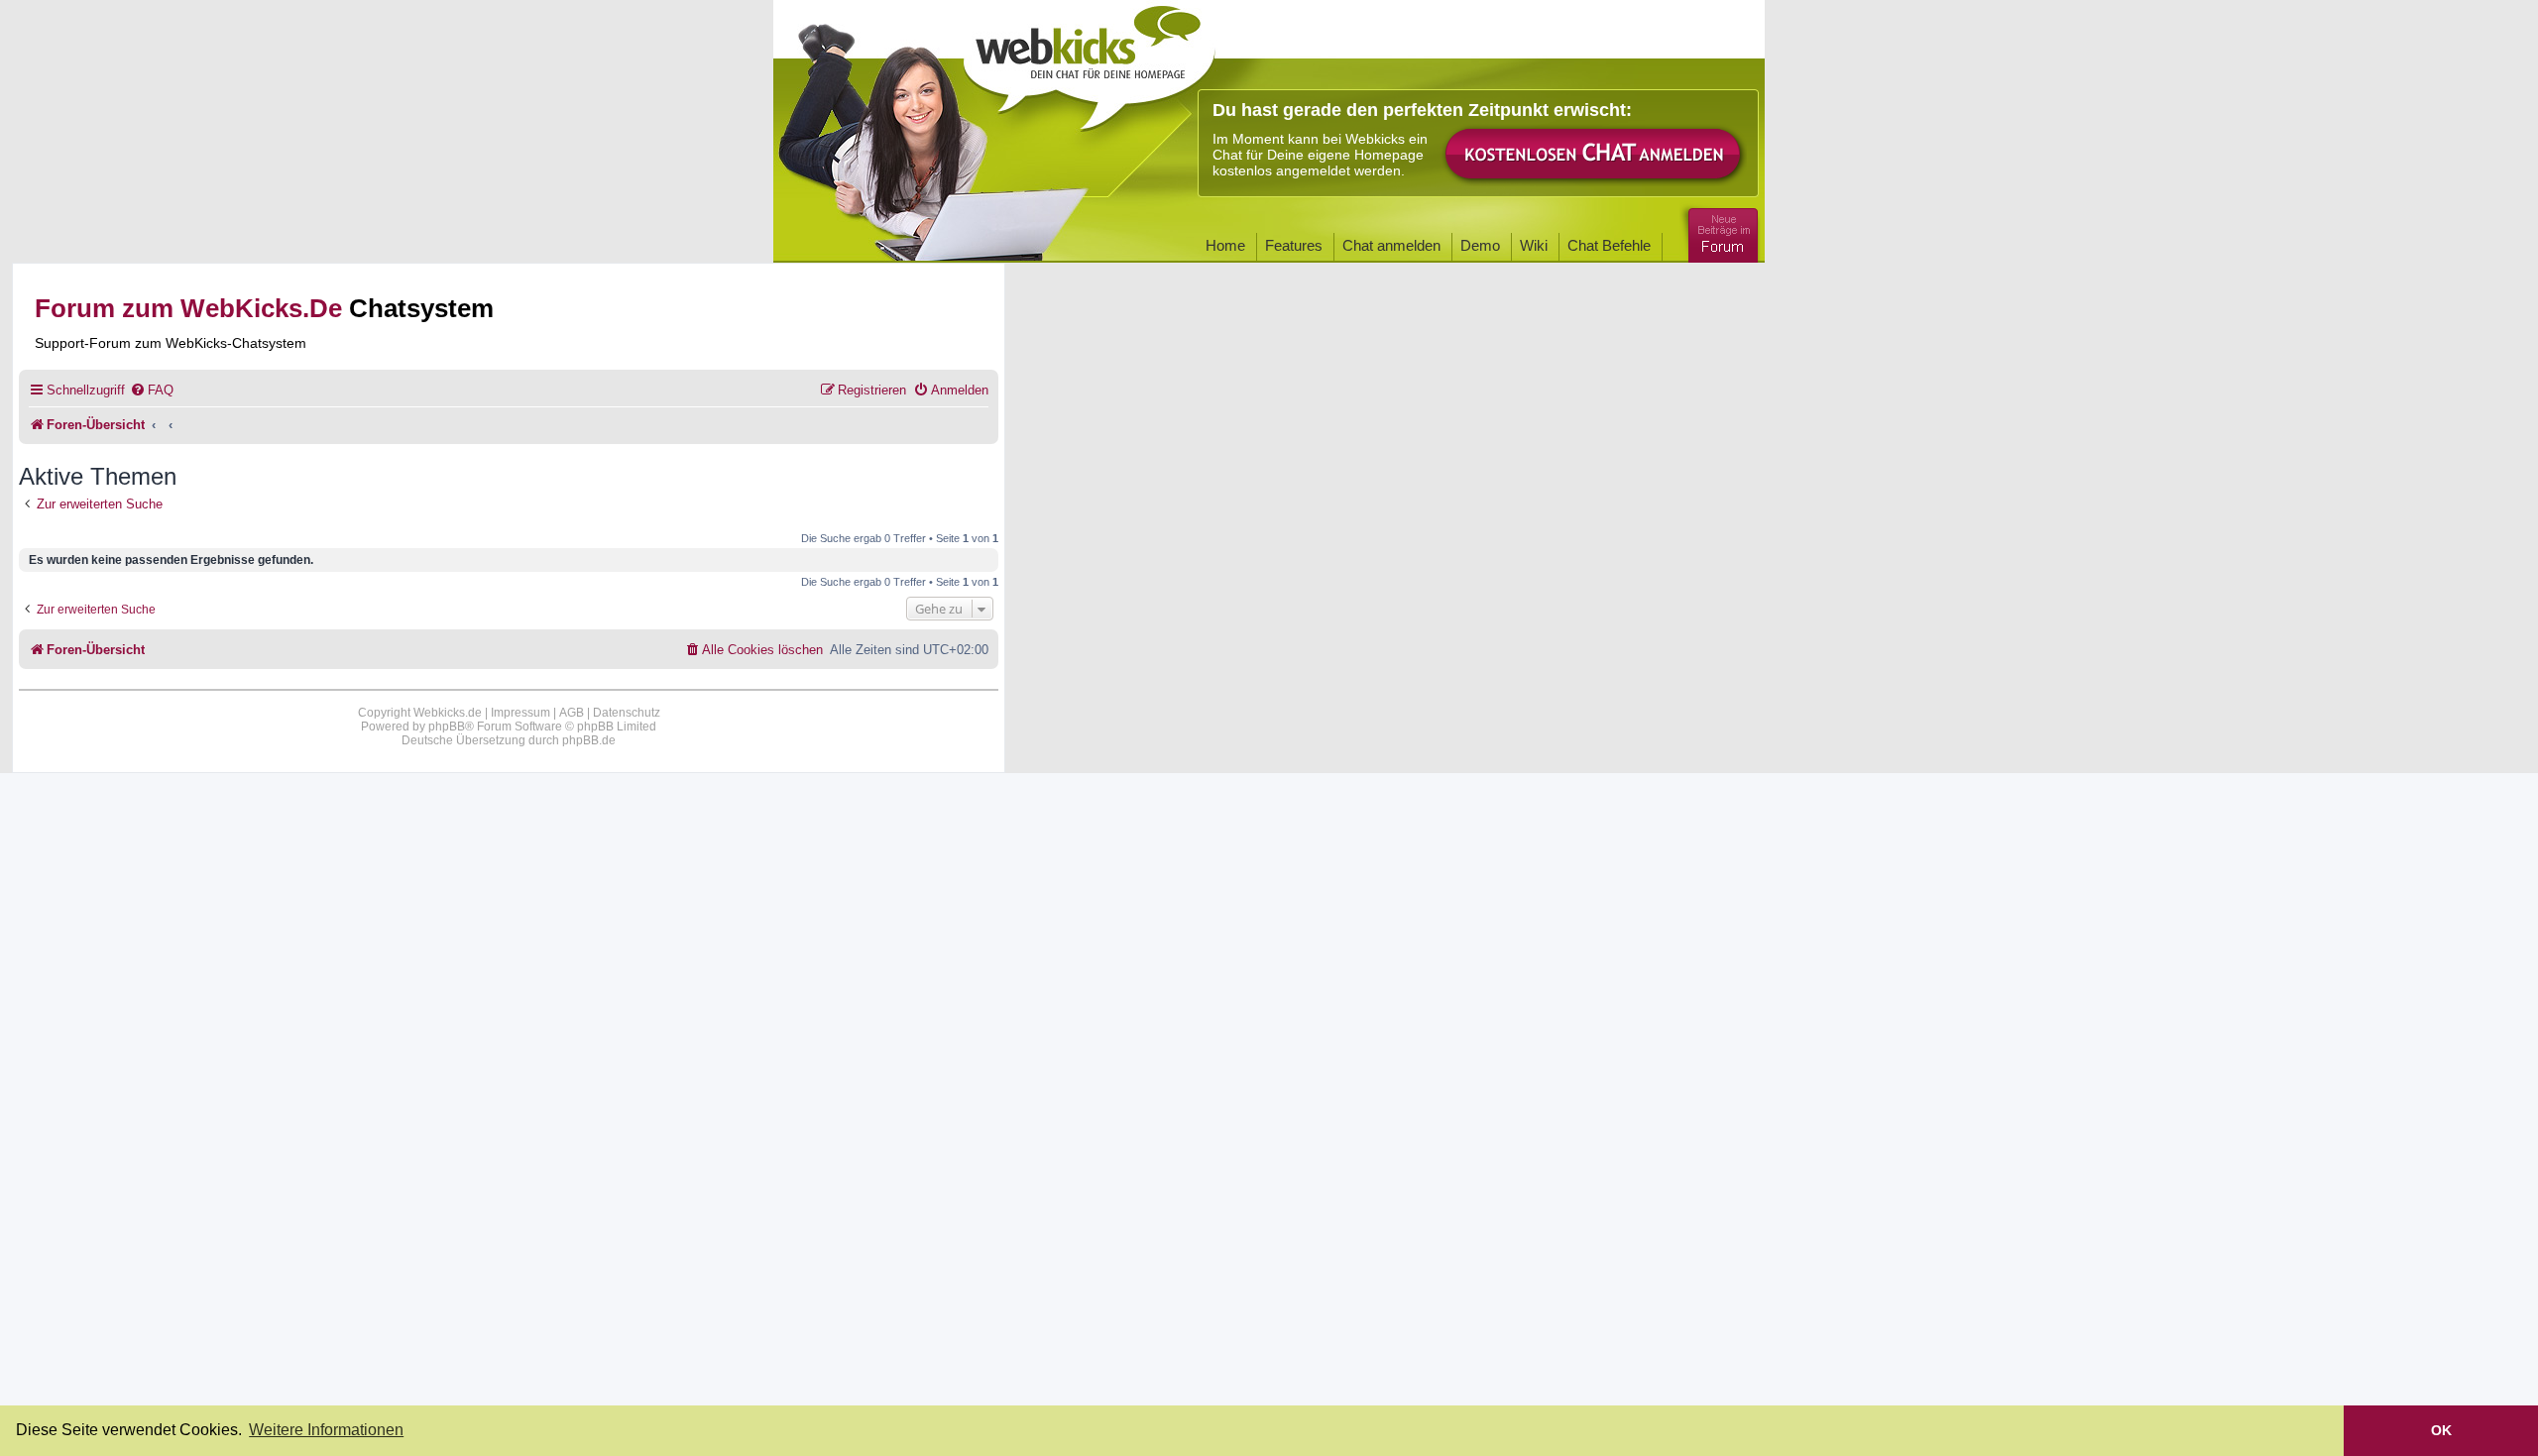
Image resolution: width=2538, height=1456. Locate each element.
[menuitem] (152, 390)
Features (1294, 245)
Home (1225, 245)
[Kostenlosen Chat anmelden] (1594, 155)
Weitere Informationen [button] (326, 1430)
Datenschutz (627, 713)
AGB (572, 713)
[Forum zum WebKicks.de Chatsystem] (1720, 231)
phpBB (447, 727)
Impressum (520, 713)
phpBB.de (589, 740)
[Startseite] (1090, 61)
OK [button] (2441, 1430)
